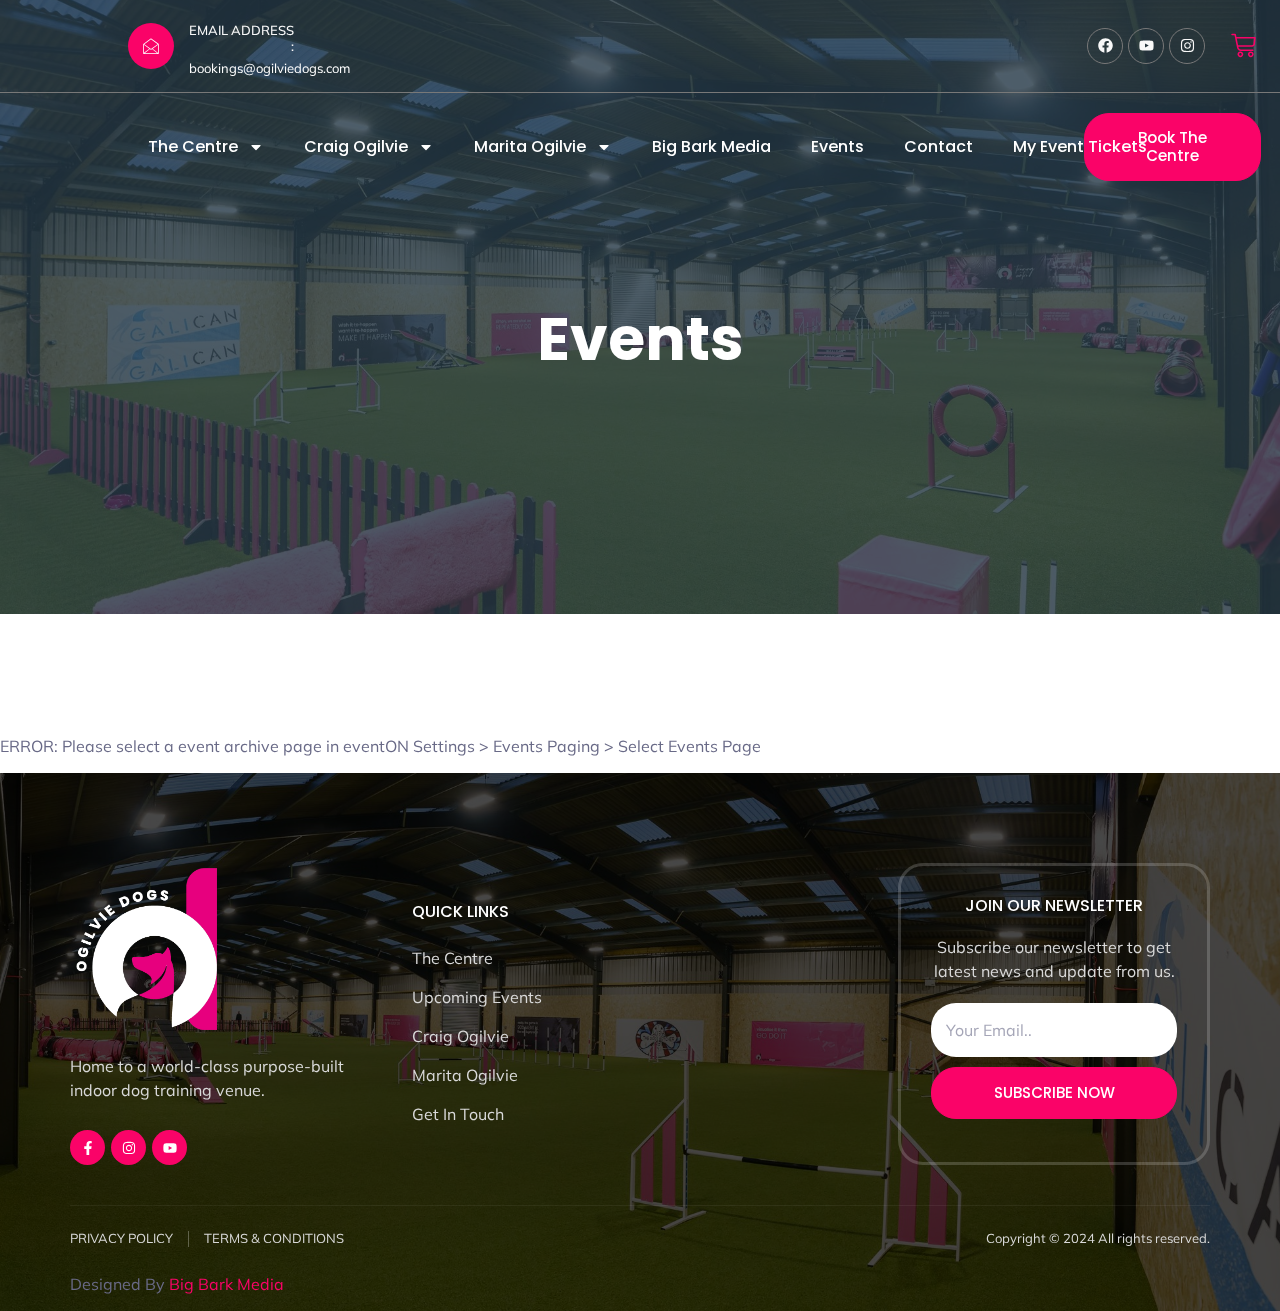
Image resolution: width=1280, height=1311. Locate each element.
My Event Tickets (1080, 146)
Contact (938, 146)
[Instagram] (1187, 46)
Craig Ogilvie (356, 146)
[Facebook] (1105, 46)
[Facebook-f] (87, 1147)
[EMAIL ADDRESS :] (151, 46)
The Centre (193, 146)
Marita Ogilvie (530, 146)
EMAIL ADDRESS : (241, 38)
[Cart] (1243, 45)
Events (837, 146)
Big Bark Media (711, 146)
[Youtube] (1146, 46)
